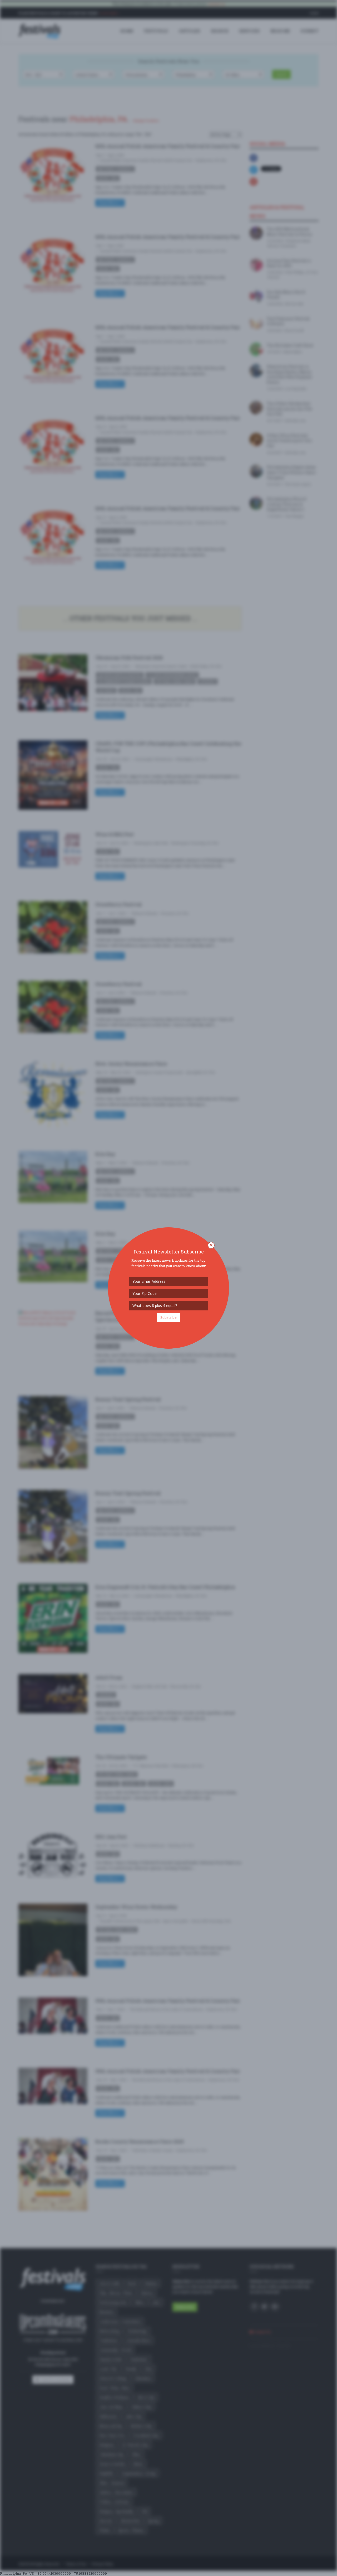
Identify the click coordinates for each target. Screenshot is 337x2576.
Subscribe (168, 1317)
